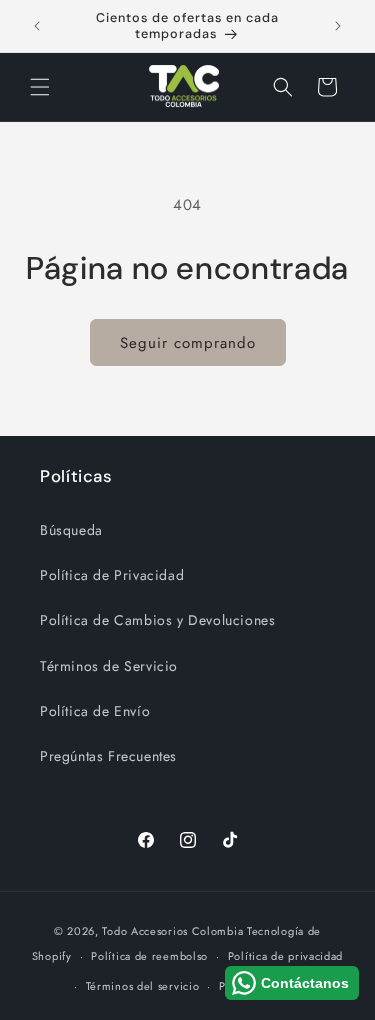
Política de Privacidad (112, 575)
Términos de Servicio (109, 666)
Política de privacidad (285, 956)
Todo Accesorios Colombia (172, 931)
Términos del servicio (143, 986)
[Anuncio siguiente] (338, 26)
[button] (40, 87)
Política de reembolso (149, 956)
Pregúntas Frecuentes (108, 756)
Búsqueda (71, 530)
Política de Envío (95, 711)
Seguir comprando (188, 343)
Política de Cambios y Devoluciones (157, 620)
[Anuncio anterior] (37, 26)
